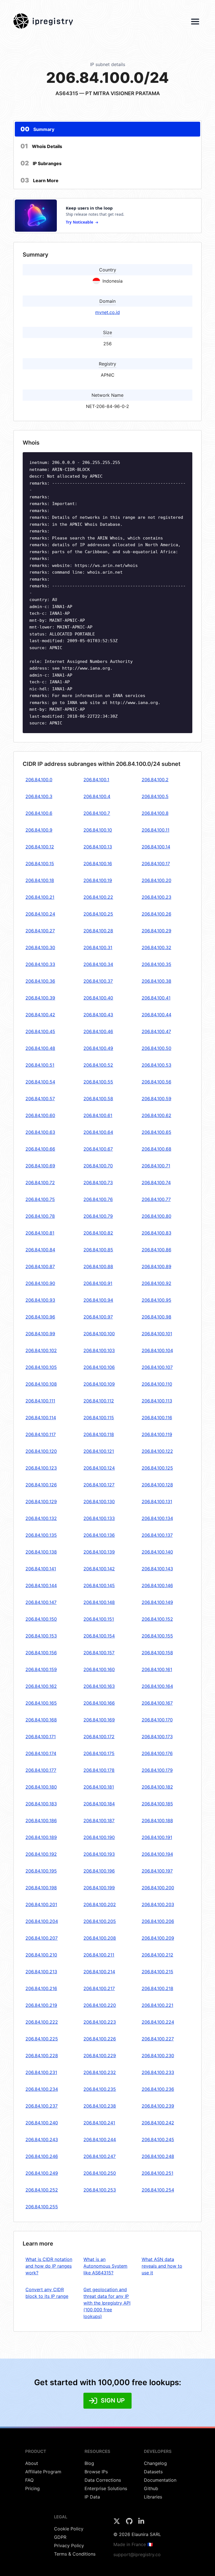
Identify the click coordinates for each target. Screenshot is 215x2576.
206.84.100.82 (98, 1233)
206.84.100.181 (99, 1787)
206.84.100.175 (99, 1753)
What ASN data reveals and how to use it (162, 2266)
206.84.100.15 (40, 864)
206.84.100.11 (156, 830)
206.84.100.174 (41, 1753)
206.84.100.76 (98, 1199)
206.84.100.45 (40, 1031)
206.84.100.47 (156, 1031)
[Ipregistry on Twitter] (117, 2523)
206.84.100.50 (156, 1048)
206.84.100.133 (99, 1518)
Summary (37, 129)
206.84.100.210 (41, 1955)
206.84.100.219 (41, 2005)
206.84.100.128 (157, 1485)
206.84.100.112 (99, 1401)
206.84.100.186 (41, 1820)
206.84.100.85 (98, 1250)
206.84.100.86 (156, 1250)
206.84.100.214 (99, 1972)
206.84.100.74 (156, 1183)
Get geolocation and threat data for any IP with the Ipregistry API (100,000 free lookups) (107, 2303)
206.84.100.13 (98, 847)
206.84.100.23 (156, 897)
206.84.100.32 (156, 947)
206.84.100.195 (41, 1871)
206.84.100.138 (41, 1552)
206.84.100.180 (41, 1787)
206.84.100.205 (100, 1921)
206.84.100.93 (40, 1300)
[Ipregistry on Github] (130, 2523)
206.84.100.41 (156, 998)
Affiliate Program (43, 2472)
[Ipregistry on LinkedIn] (141, 2523)
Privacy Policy (69, 2545)
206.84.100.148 (99, 1602)
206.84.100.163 (99, 1686)
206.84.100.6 (39, 813)
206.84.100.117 (41, 1434)
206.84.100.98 (156, 1317)
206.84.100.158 (157, 1653)
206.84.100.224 (158, 2022)
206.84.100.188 (157, 1820)
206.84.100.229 (100, 2056)
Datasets (153, 2472)
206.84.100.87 (40, 1266)
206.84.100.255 (42, 2207)
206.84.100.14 (156, 847)
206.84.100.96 (40, 1317)
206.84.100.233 (158, 2072)
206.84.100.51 (40, 1065)
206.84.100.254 (158, 2190)
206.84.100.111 (40, 1401)
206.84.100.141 (41, 1569)
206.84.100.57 (40, 1099)
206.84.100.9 (39, 830)
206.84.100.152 (157, 1619)
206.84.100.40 (98, 998)
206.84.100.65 (156, 1132)
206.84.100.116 (157, 1418)
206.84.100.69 (40, 1166)
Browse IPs (96, 2472)
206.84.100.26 (156, 914)
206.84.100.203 (158, 1904)
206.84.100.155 (157, 1636)
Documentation (160, 2480)
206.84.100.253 (100, 2190)
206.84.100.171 (41, 1737)
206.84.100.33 (40, 964)
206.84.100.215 (157, 1972)
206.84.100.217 (99, 1988)
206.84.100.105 (41, 1367)
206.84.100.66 (40, 1149)
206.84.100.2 (155, 780)
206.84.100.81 (40, 1233)
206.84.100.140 (157, 1552)
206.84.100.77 (156, 1199)
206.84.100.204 (42, 1921)
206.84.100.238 (100, 2106)
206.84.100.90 (40, 1283)
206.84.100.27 (40, 931)
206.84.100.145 (99, 1585)
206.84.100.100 (99, 1334)
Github (151, 2488)
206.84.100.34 (98, 964)
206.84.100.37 (98, 981)
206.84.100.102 (41, 1350)
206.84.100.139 (99, 1552)
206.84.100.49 (98, 1048)
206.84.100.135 (41, 1535)
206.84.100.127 (99, 1485)
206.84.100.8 (155, 813)
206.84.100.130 (99, 1502)
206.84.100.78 (40, 1216)
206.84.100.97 (98, 1317)
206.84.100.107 (157, 1367)
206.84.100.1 (96, 780)
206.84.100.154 (99, 1636)
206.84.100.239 (158, 2106)
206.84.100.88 (98, 1266)
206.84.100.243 (42, 2139)
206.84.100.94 (98, 1300)
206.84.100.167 (157, 1703)
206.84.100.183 (41, 1804)
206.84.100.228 (42, 2056)
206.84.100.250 (100, 2173)
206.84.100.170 (157, 1720)
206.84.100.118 (99, 1434)
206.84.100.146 (157, 1585)
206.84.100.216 (41, 1988)
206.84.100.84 (40, 1250)
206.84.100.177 (41, 1770)
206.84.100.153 (41, 1636)
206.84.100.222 (42, 2022)
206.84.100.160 (99, 1669)
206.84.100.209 (158, 1938)
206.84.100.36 (40, 981)
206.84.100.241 (99, 2123)
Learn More (39, 180)
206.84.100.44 (156, 1015)
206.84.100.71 (156, 1166)
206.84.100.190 (99, 1837)
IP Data (92, 2497)
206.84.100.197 (157, 1871)
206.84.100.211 (99, 1955)
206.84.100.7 (97, 813)
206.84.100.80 (156, 1216)
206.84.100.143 (157, 1569)
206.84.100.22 (98, 897)
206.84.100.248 (158, 2156)
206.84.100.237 (42, 2106)
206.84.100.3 (39, 796)
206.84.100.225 (42, 2039)
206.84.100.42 (40, 1015)
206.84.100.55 (98, 1082)
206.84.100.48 (40, 1048)
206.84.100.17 (156, 864)
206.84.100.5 (155, 796)
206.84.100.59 (156, 1099)
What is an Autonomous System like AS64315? (105, 2266)
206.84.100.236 (158, 2089)
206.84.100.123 (41, 1468)
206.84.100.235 (100, 2089)
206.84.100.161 (157, 1669)
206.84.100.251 (157, 2173)
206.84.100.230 (158, 2056)
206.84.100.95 (156, 1300)
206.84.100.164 (157, 1686)
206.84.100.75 (40, 1199)
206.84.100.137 (157, 1535)
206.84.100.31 (98, 947)
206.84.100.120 (41, 1451)
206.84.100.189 (41, 1837)
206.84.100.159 (41, 1669)
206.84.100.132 (41, 1518)
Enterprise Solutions (106, 2488)
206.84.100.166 (99, 1703)
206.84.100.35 (156, 964)
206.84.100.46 (98, 1031)
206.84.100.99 (40, 1334)
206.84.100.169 (99, 1720)
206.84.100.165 (41, 1703)
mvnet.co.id (107, 312)
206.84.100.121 (99, 1451)
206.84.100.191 (157, 1837)
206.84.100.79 (98, 1216)
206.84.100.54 (40, 1082)
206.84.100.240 (42, 2123)
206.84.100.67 (98, 1149)
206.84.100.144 (41, 1585)
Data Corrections (103, 2480)
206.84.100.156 (41, 1653)
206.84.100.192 (41, 1854)
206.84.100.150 (41, 1619)
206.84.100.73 (98, 1183)
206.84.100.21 (40, 897)
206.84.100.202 (100, 1904)
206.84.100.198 (41, 1888)
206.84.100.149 (157, 1602)
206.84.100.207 (42, 1938)
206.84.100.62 (156, 1115)
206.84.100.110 (157, 1384)
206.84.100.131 (157, 1502)
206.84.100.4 (97, 796)
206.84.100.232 (100, 2072)
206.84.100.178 (99, 1770)
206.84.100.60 (40, 1115)
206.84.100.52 (98, 1065)
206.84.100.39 (40, 998)
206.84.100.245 (158, 2139)
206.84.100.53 (156, 1065)
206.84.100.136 (99, 1535)
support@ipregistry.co (137, 2554)
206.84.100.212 (157, 1955)
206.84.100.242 (158, 2123)
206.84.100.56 (156, 1082)
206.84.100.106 (99, 1367)
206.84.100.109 (99, 1384)
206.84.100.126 (41, 1485)
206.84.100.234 (42, 2089)
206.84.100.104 (157, 1350)
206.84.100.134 (157, 1518)
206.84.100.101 (157, 1334)
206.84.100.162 (41, 1686)
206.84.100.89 (156, 1266)
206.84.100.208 (100, 1938)
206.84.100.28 (98, 931)
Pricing (32, 2488)
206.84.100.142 (99, 1569)
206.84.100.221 (157, 2005)
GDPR (60, 2537)
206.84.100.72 (40, 1183)
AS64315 (67, 93)
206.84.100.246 (42, 2156)
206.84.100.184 (99, 1804)
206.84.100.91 (98, 1283)
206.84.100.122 (157, 1451)
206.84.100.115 (99, 1418)
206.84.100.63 (40, 1132)
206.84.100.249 (42, 2173)
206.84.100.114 (41, 1418)
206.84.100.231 (41, 2072)
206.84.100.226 (100, 2039)
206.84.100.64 (98, 1132)
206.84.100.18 (40, 880)
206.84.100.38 (156, 981)
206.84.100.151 (99, 1619)
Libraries (153, 2497)
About (32, 2463)
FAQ (29, 2480)
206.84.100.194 (157, 1854)
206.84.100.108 (41, 1384)
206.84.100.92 (156, 1283)
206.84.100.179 (157, 1770)
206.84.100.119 (157, 1434)
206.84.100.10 (98, 830)
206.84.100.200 (158, 1888)
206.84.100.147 (41, 1602)
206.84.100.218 (157, 1988)
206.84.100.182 (157, 1787)
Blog (89, 2463)
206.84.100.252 (42, 2190)
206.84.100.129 (41, 1502)
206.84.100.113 (157, 1401)
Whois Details (41, 146)
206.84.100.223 (100, 2022)
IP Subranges (41, 163)
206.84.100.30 (40, 947)
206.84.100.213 (41, 1972)
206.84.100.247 (100, 2156)
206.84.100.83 (156, 1233)
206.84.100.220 (100, 2005)
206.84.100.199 (99, 1888)
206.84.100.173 (157, 1737)
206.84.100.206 (158, 1921)
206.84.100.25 (98, 914)
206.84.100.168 (41, 1720)
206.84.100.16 (98, 864)
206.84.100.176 (157, 1753)
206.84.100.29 (156, 931)
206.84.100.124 (99, 1468)
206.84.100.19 (98, 880)
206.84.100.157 (99, 1653)
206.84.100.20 (156, 880)
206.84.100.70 (98, 1166)
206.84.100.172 (99, 1737)
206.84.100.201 (41, 1904)
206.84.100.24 (40, 914)
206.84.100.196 (99, 1871)
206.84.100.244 (100, 2139)
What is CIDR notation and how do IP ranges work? (49, 2266)
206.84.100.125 (157, 1468)
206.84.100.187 (99, 1820)
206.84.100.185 (157, 1804)
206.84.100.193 (99, 1854)
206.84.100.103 (99, 1350)
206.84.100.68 (156, 1149)
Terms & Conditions (75, 2554)
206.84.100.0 (39, 780)
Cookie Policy (69, 2529)
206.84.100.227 (158, 2039)
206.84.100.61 (98, 1115)
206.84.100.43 (98, 1015)
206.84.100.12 (40, 847)
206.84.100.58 (98, 1099)
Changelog (155, 2463)
